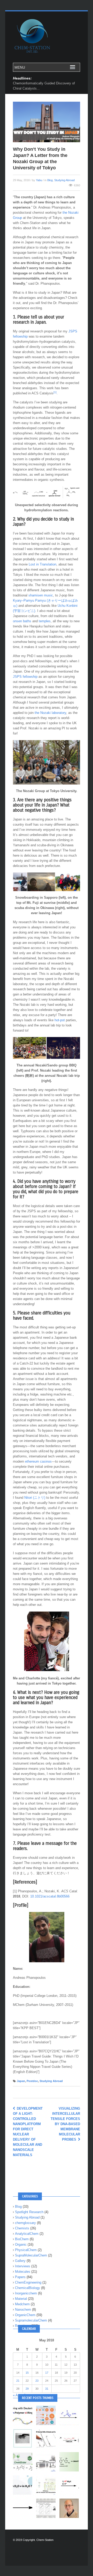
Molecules (23, 2272)
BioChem (22, 2239)
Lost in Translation (42, 564)
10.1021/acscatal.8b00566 (50, 1896)
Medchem (22, 2304)
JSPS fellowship (25, 677)
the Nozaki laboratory (50, 713)
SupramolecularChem (31, 2320)
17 (47, 2373)
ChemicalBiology (28, 2288)
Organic (21, 2244)
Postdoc (32, 2081)
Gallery (20, 2261)
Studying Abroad (64, 180)
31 (47, 2389)
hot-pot (60, 1020)
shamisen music (41, 595)
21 (18, 2381)
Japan (21, 2081)
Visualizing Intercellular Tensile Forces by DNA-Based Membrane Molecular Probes (65, 2124)
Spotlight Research (29, 2212)
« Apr (17, 2395)
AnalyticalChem (27, 2234)
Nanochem (23, 2310)
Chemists (22, 2228)
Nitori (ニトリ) (35, 1498)
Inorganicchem (26, 2293)
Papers (20, 2277)
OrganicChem (25, 2315)
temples (45, 621)
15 (27, 2373)
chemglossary (25, 2223)
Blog (50, 180)
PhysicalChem (26, 2250)
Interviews (23, 2266)
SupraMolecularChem (31, 2255)
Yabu (39, 180)
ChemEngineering (28, 2282)
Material (21, 2299)
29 (27, 2389)
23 (37, 2381)
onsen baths (22, 621)
